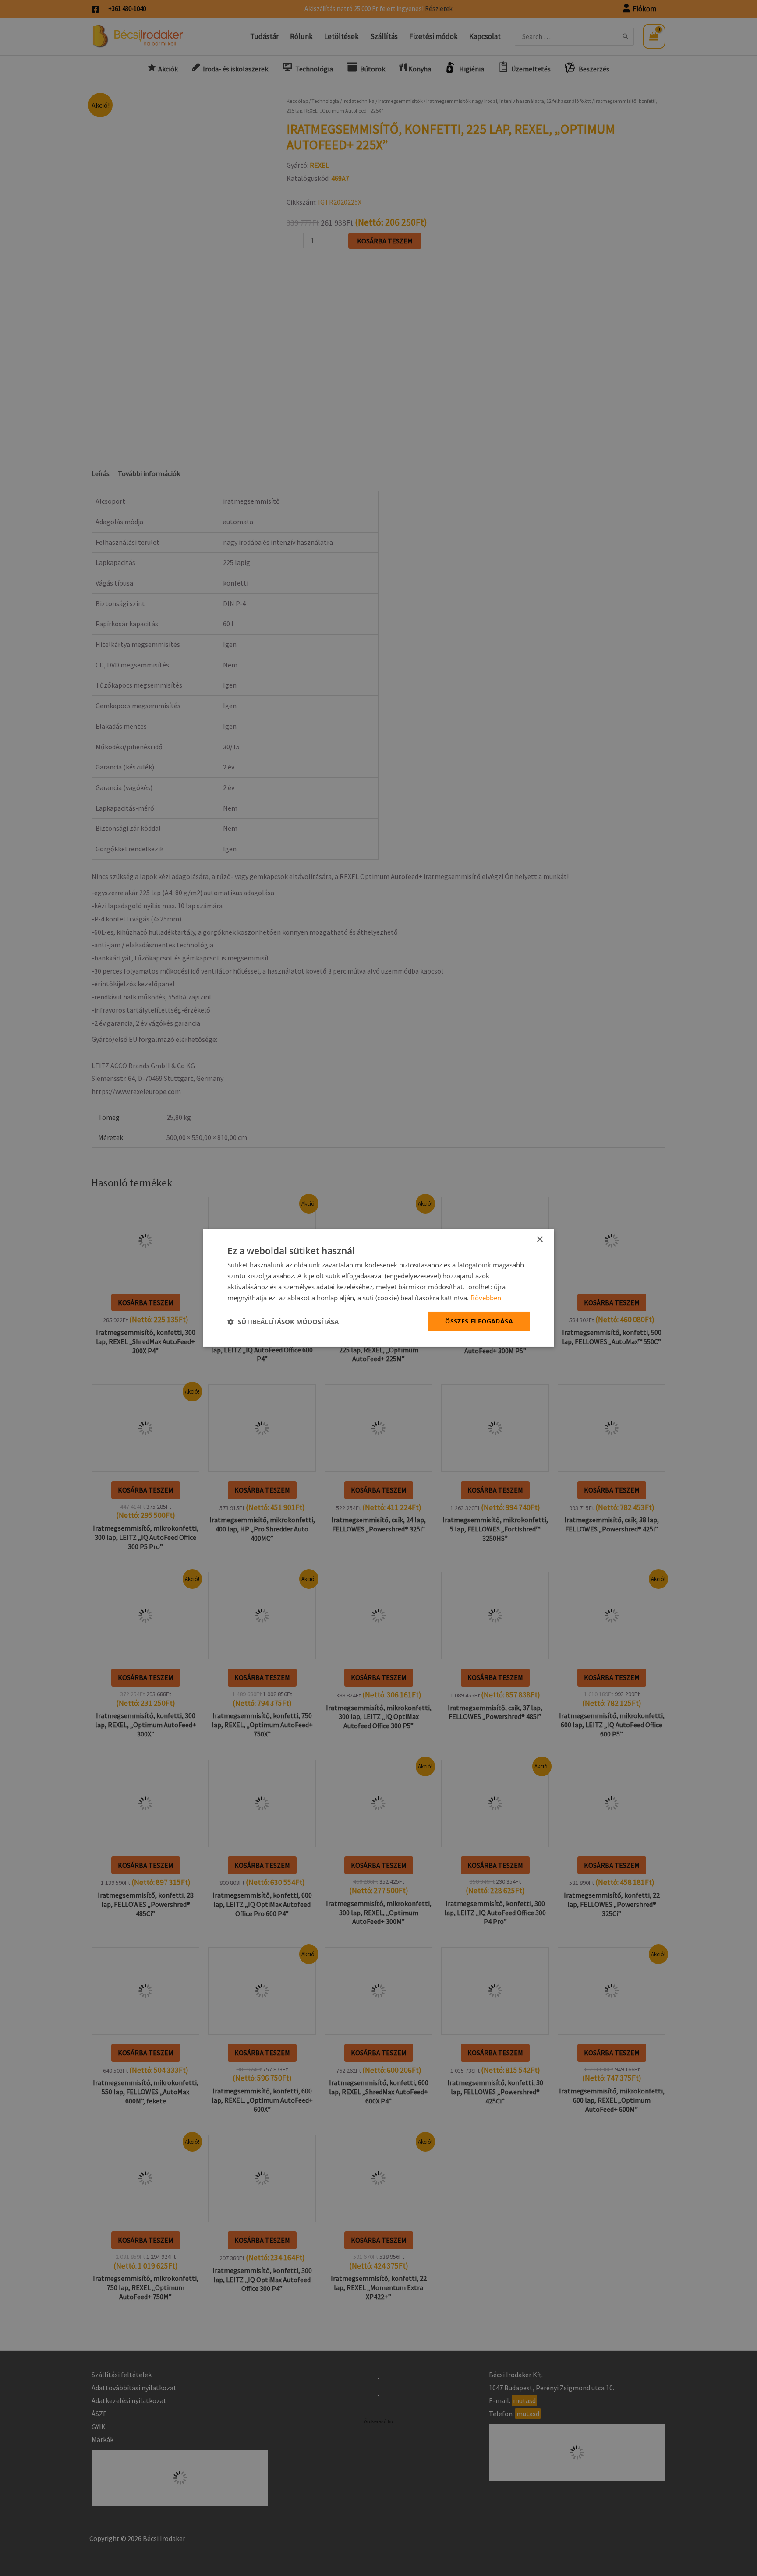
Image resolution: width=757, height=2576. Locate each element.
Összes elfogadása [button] (479, 1321)
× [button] (539, 1240)
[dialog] (378, 1288)
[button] (283, 1322)
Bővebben (486, 1298)
